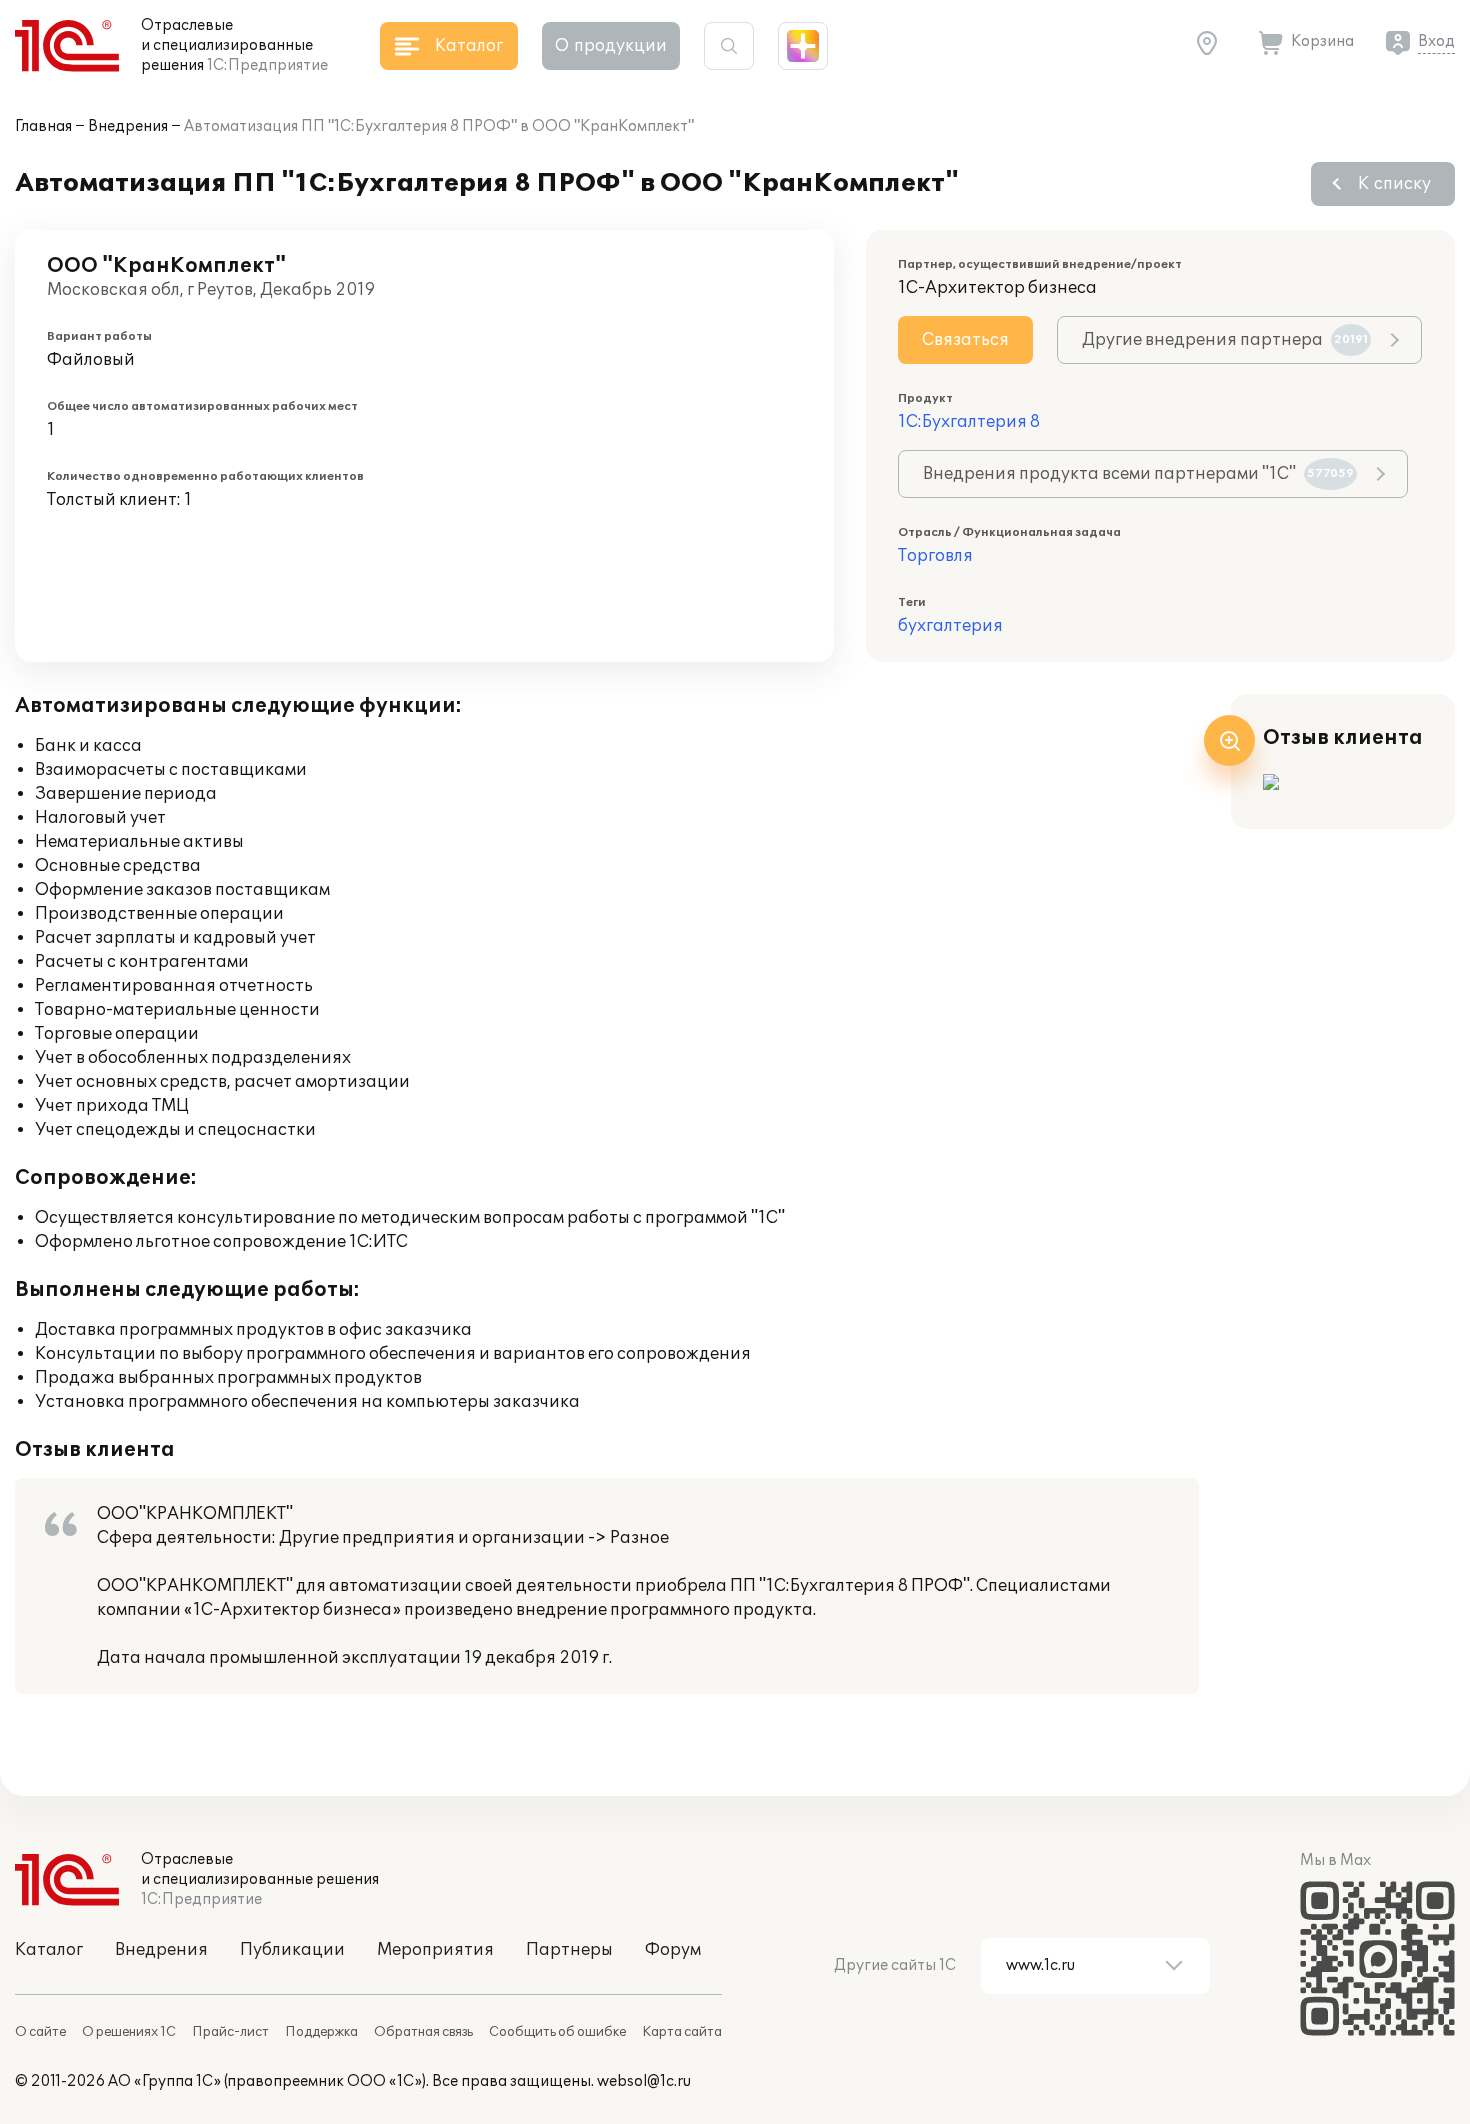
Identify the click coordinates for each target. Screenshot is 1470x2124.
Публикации (292, 1950)
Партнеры (569, 1950)
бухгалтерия (950, 626)
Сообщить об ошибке (557, 2032)
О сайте (40, 2032)
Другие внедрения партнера (1225, 340)
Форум (673, 1950)
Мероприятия (435, 1950)
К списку (1394, 184)
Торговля (935, 556)
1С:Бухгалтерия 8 (969, 422)
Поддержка (321, 2032)
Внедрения (128, 126)
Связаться (965, 340)
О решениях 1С (129, 2032)
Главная (43, 126)
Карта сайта (682, 2032)
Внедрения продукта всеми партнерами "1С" (1138, 474)
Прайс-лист (230, 2032)
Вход (1436, 41)
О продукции (611, 46)
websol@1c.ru (644, 2081)
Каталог (49, 1950)
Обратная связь (423, 2032)
